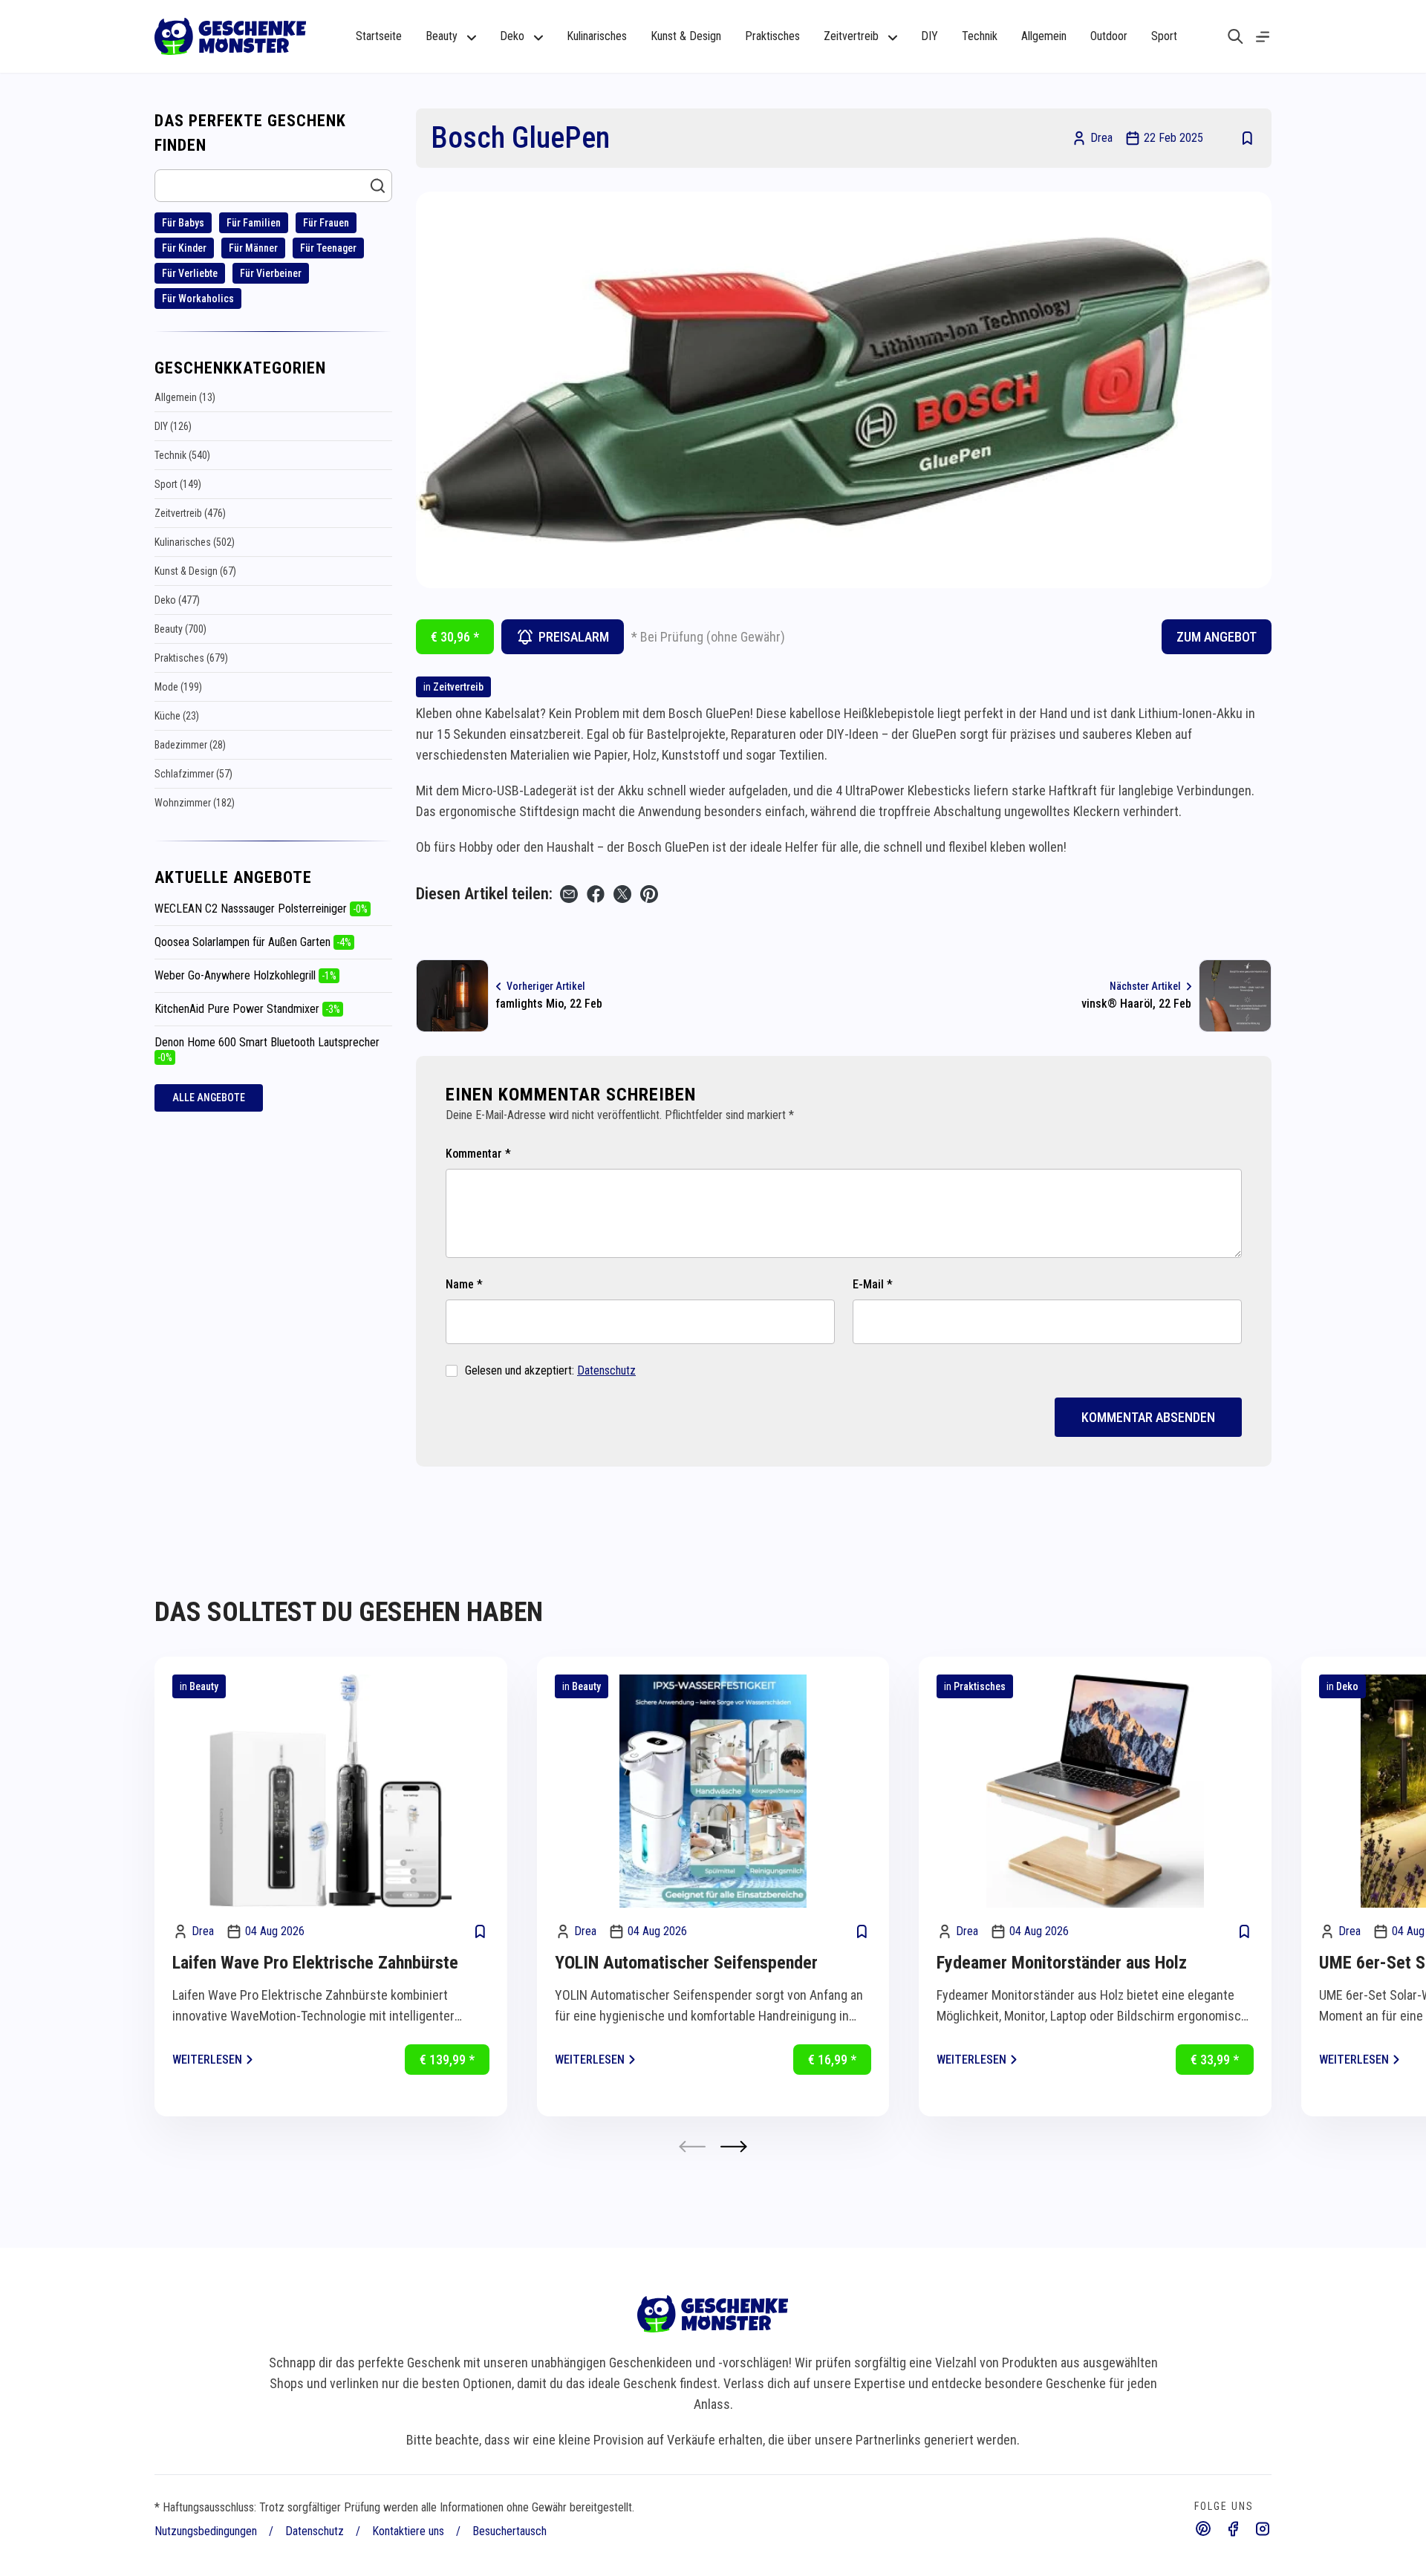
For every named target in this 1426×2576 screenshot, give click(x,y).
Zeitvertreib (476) (190, 513)
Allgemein (1044, 36)
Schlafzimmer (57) (193, 774)
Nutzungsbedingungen (206, 2531)
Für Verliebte (190, 273)
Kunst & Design (686, 36)
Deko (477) (177, 600)
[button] (734, 2146)
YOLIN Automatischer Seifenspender (686, 1963)
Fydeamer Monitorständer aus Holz (1062, 1963)
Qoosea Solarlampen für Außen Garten (253, 942)
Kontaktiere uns (408, 2531)
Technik (980, 36)
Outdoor (1109, 36)
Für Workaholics (198, 299)
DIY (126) (173, 426)
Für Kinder (184, 248)
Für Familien (254, 223)
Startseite (379, 36)
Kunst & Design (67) (195, 571)
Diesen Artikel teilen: (484, 894)
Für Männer (253, 248)
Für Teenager (328, 248)
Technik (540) (182, 455)
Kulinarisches (597, 36)
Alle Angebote (209, 1098)
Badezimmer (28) (190, 745)
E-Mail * (873, 1284)
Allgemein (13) (185, 397)
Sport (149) (178, 484)
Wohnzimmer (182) (195, 803)
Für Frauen (326, 223)
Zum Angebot (1217, 637)
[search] (1235, 36)
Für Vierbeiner (271, 273)
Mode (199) (178, 687)
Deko (1347, 1686)
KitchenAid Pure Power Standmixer (247, 1009)
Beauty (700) (180, 629)
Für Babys (183, 223)
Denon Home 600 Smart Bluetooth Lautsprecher (267, 1049)
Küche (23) (177, 716)
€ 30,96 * (455, 637)
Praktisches (772, 36)
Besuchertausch (509, 2531)
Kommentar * (478, 1154)
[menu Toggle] (1263, 37)
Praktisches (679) (191, 658)
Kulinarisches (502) (195, 542)
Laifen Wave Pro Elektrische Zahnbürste (315, 1963)
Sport (1164, 36)
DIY (929, 36)
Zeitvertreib (458, 687)
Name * (464, 1284)
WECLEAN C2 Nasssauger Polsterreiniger (261, 909)
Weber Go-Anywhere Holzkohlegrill (245, 975)
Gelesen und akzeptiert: (550, 1370)
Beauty (204, 1686)
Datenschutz (606, 1370)
